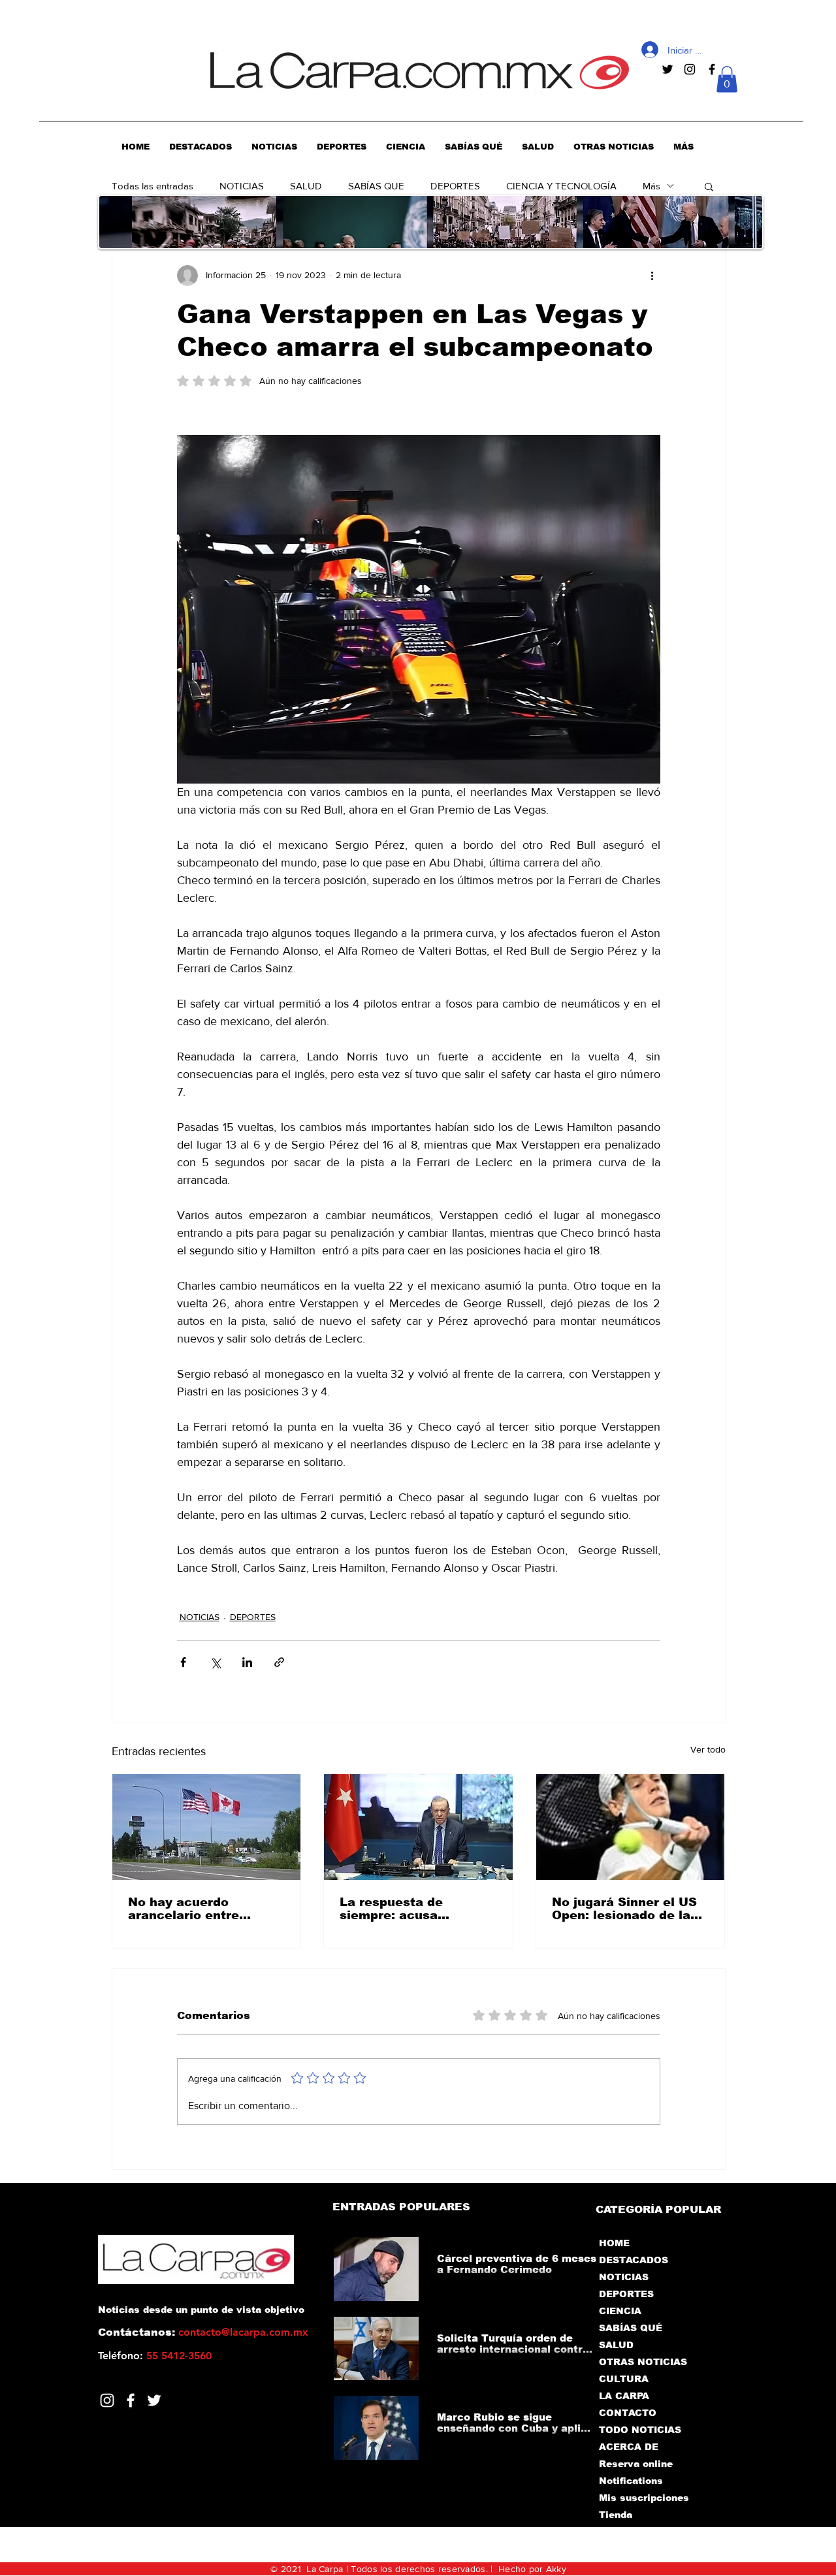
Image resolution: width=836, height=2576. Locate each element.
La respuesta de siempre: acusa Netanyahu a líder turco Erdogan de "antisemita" (418, 1909)
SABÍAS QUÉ (631, 2328)
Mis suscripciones (643, 2498)
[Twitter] (154, 2400)
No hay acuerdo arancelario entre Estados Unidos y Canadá (184, 1909)
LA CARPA (624, 2396)
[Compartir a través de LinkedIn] (247, 1662)
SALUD (306, 186)
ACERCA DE (629, 2447)
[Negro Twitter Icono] (667, 69)
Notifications (631, 2481)
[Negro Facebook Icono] (712, 69)
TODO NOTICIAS (640, 2430)
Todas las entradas (153, 186)
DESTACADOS (634, 2260)
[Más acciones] (652, 276)
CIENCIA (620, 2311)
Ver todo (708, 1749)
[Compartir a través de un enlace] (279, 1662)
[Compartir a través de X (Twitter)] (215, 1662)
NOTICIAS (242, 186)
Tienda (616, 2515)
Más (651, 186)
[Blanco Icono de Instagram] (107, 2400)
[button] (727, 79)
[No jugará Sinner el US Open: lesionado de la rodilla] (631, 1827)
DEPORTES (455, 186)
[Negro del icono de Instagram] (690, 69)
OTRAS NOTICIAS (643, 2362)
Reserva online (636, 2464)
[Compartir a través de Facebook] (183, 1662)
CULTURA (624, 2379)
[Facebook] (131, 2400)
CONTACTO (628, 2413)
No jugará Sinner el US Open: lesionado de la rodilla (624, 1909)
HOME (614, 2243)
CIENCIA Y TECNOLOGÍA (561, 186)
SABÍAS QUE (376, 186)
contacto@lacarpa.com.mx (243, 2332)
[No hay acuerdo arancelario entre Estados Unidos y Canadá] (207, 1827)
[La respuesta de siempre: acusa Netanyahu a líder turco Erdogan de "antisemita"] (418, 1827)
